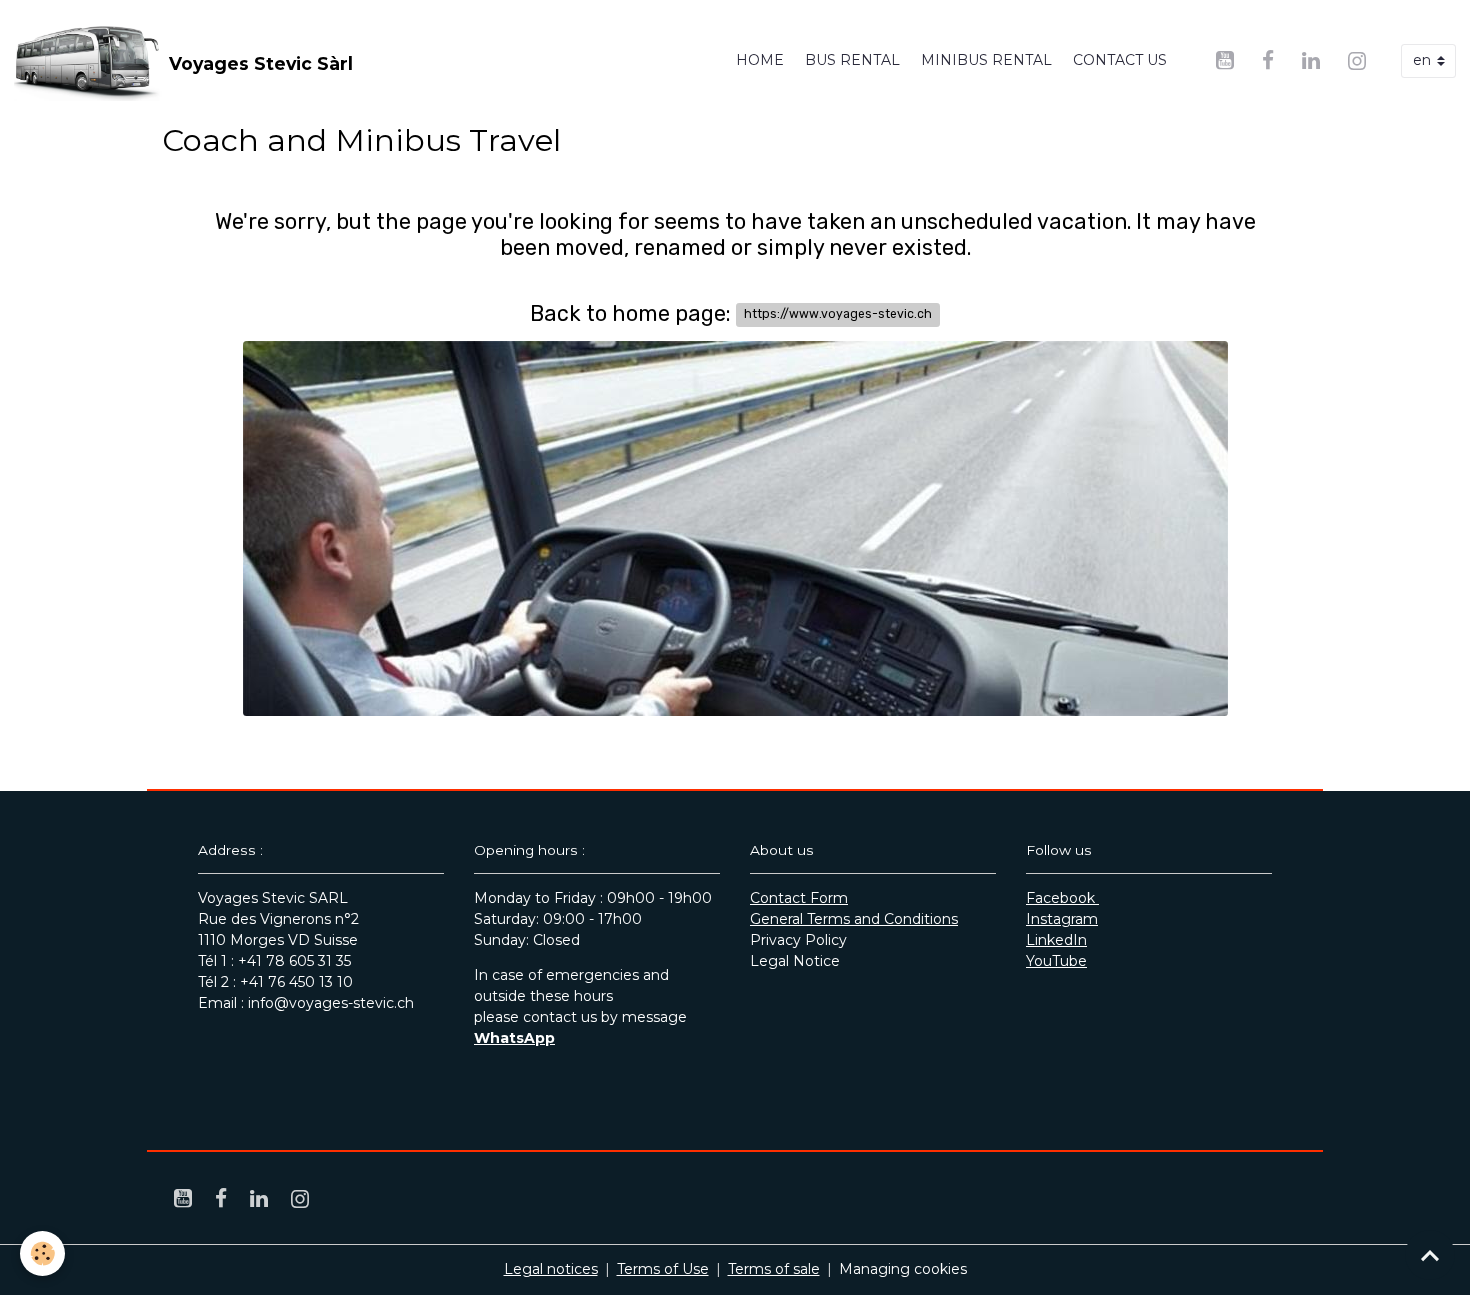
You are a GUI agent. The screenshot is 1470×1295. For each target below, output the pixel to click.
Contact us (1120, 60)
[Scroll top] (1430, 1255)
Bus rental (852, 60)
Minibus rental (986, 60)
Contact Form (799, 898)
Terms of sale (774, 1269)
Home (760, 60)
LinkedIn (1056, 940)
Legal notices (551, 1269)
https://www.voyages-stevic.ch (838, 314)
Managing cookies (903, 1269)
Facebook (1062, 898)
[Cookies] (42, 1253)
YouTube (1056, 961)
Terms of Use (663, 1269)
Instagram (1062, 919)
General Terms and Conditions (854, 919)
